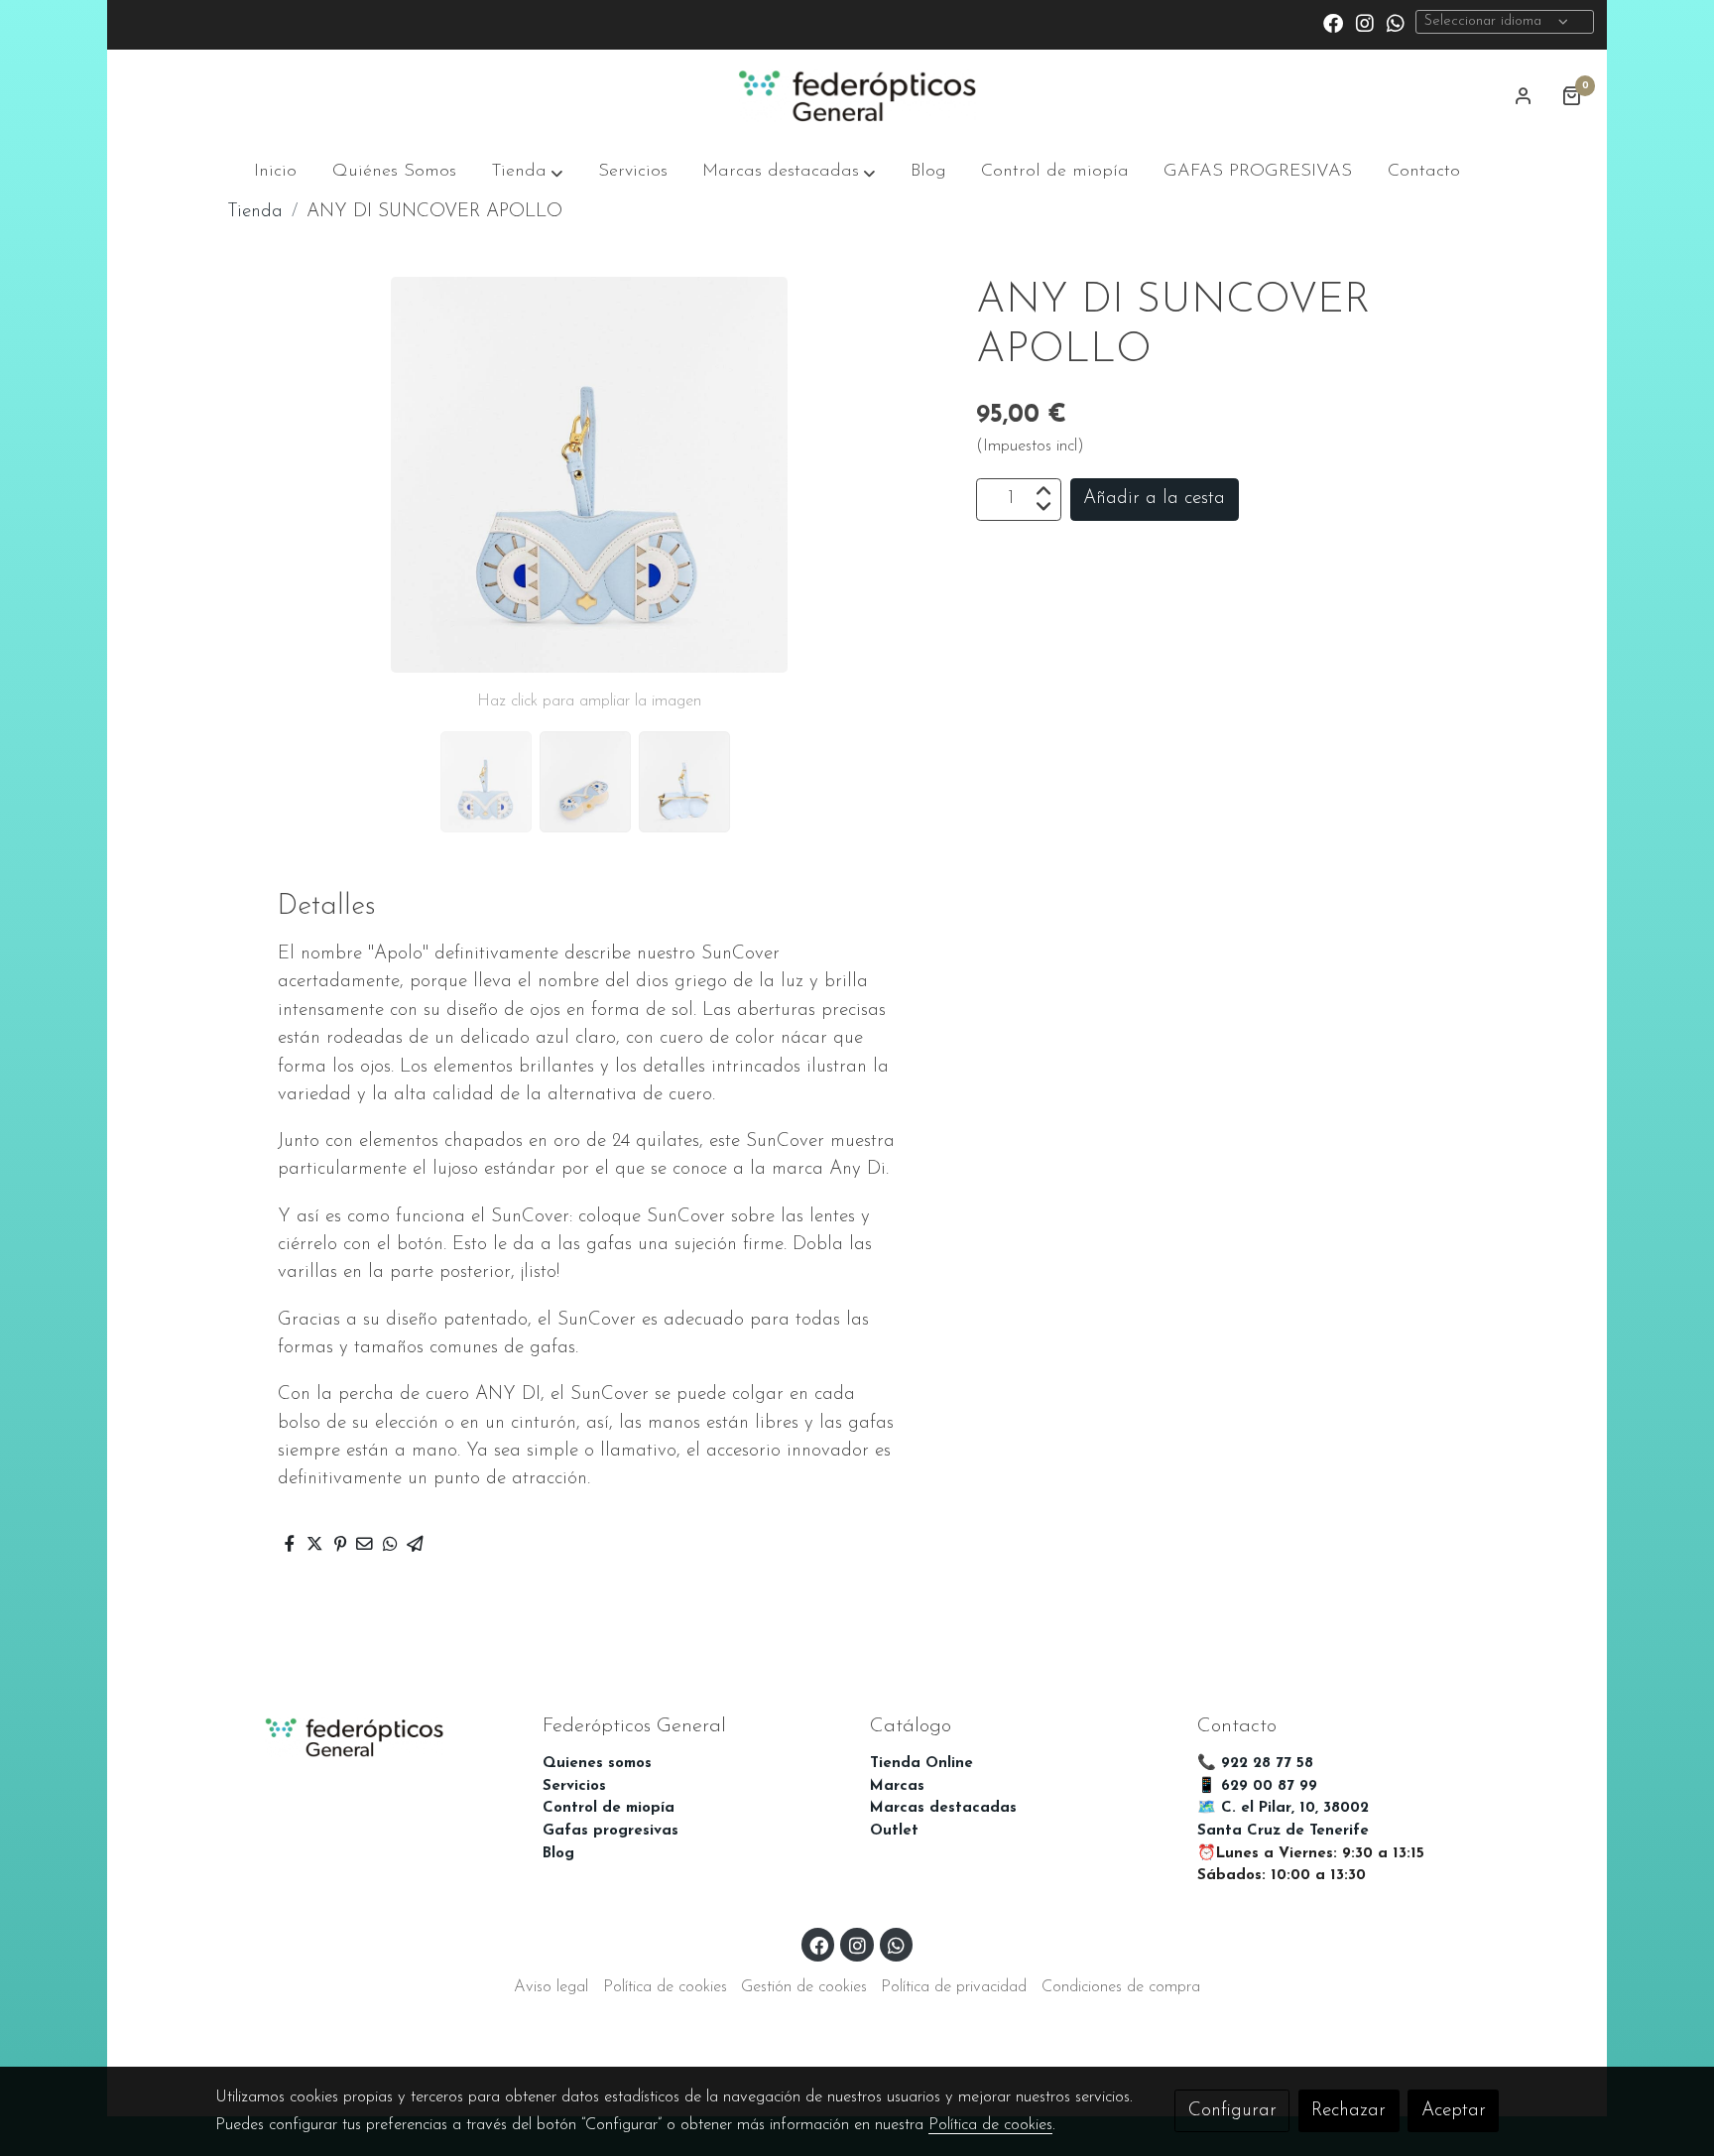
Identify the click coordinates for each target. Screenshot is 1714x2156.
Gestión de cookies (804, 1987)
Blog (558, 1854)
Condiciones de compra (1121, 1987)
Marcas (897, 1786)
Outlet (894, 1831)
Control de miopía (609, 1808)
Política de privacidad (954, 1987)
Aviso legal (551, 1987)
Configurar (1232, 2111)
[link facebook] (1333, 22)
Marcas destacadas (943, 1808)
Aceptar (1454, 2111)
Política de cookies (665, 1987)
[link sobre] (366, 1735)
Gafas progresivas (611, 1831)
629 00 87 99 (1269, 1786)
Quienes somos (597, 1764)
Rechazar (1348, 2111)
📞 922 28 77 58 (1255, 1764)
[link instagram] (1365, 22)
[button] (527, 172)
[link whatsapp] (1396, 22)
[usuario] (1524, 95)
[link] (857, 96)
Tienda (255, 212)
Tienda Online (921, 1764)
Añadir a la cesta (1154, 499)
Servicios (574, 1786)
